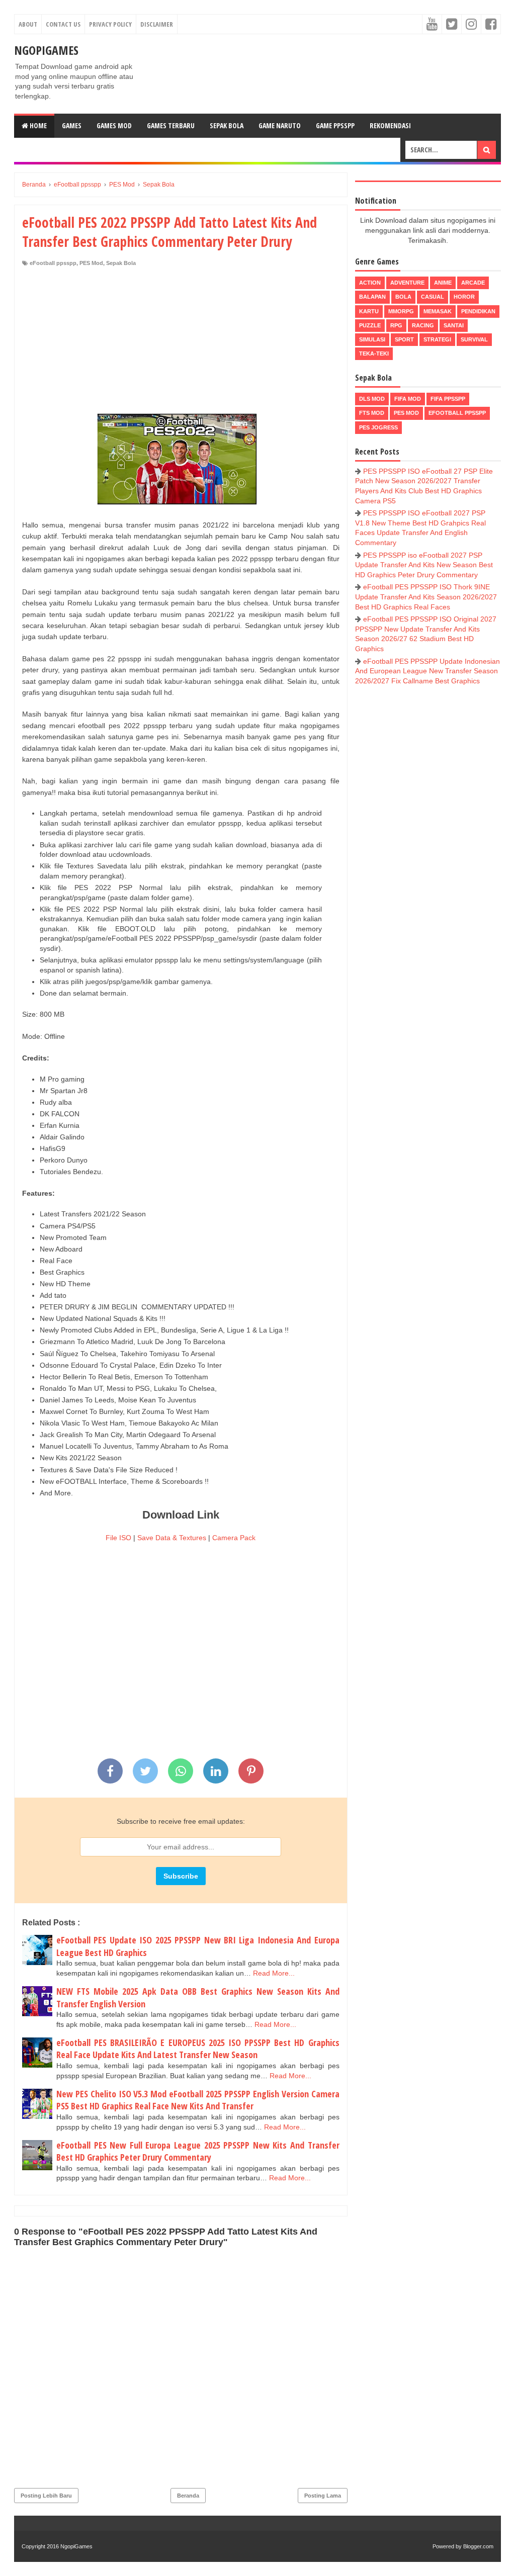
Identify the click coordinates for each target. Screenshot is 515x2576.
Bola (403, 297)
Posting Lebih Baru (46, 2496)
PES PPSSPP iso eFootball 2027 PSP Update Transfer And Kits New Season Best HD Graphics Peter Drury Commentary (424, 565)
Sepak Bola (227, 125)
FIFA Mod (408, 399)
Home (37, 125)
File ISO (118, 1538)
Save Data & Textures (172, 1538)
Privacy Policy (110, 24)
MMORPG (401, 311)
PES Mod (91, 263)
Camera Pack (234, 1538)
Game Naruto (280, 125)
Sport (404, 339)
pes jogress (378, 427)
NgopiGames (46, 50)
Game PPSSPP (335, 125)
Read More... (274, 1973)
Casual (433, 297)
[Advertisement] (181, 342)
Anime (443, 283)
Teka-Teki (374, 353)
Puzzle (370, 325)
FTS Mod (372, 413)
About (28, 24)
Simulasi (372, 339)
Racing (423, 325)
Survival (474, 339)
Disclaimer (157, 24)
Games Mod (114, 125)
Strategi (437, 339)
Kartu (369, 311)
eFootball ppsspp (53, 263)
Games (72, 125)
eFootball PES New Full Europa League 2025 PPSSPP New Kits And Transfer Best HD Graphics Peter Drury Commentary (198, 2151)
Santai (454, 325)
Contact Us (63, 24)
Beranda (188, 2496)
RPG (396, 325)
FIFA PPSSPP (448, 399)
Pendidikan (478, 311)
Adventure (407, 283)
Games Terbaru (171, 125)
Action (370, 283)
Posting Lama (323, 2496)
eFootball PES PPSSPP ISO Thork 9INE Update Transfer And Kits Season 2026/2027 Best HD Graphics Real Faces (426, 597)
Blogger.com (478, 2546)
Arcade (473, 283)
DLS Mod (372, 399)
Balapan (372, 297)
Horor (464, 297)
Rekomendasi (390, 125)
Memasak (438, 311)
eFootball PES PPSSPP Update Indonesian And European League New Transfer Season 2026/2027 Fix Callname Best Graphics (427, 671)
